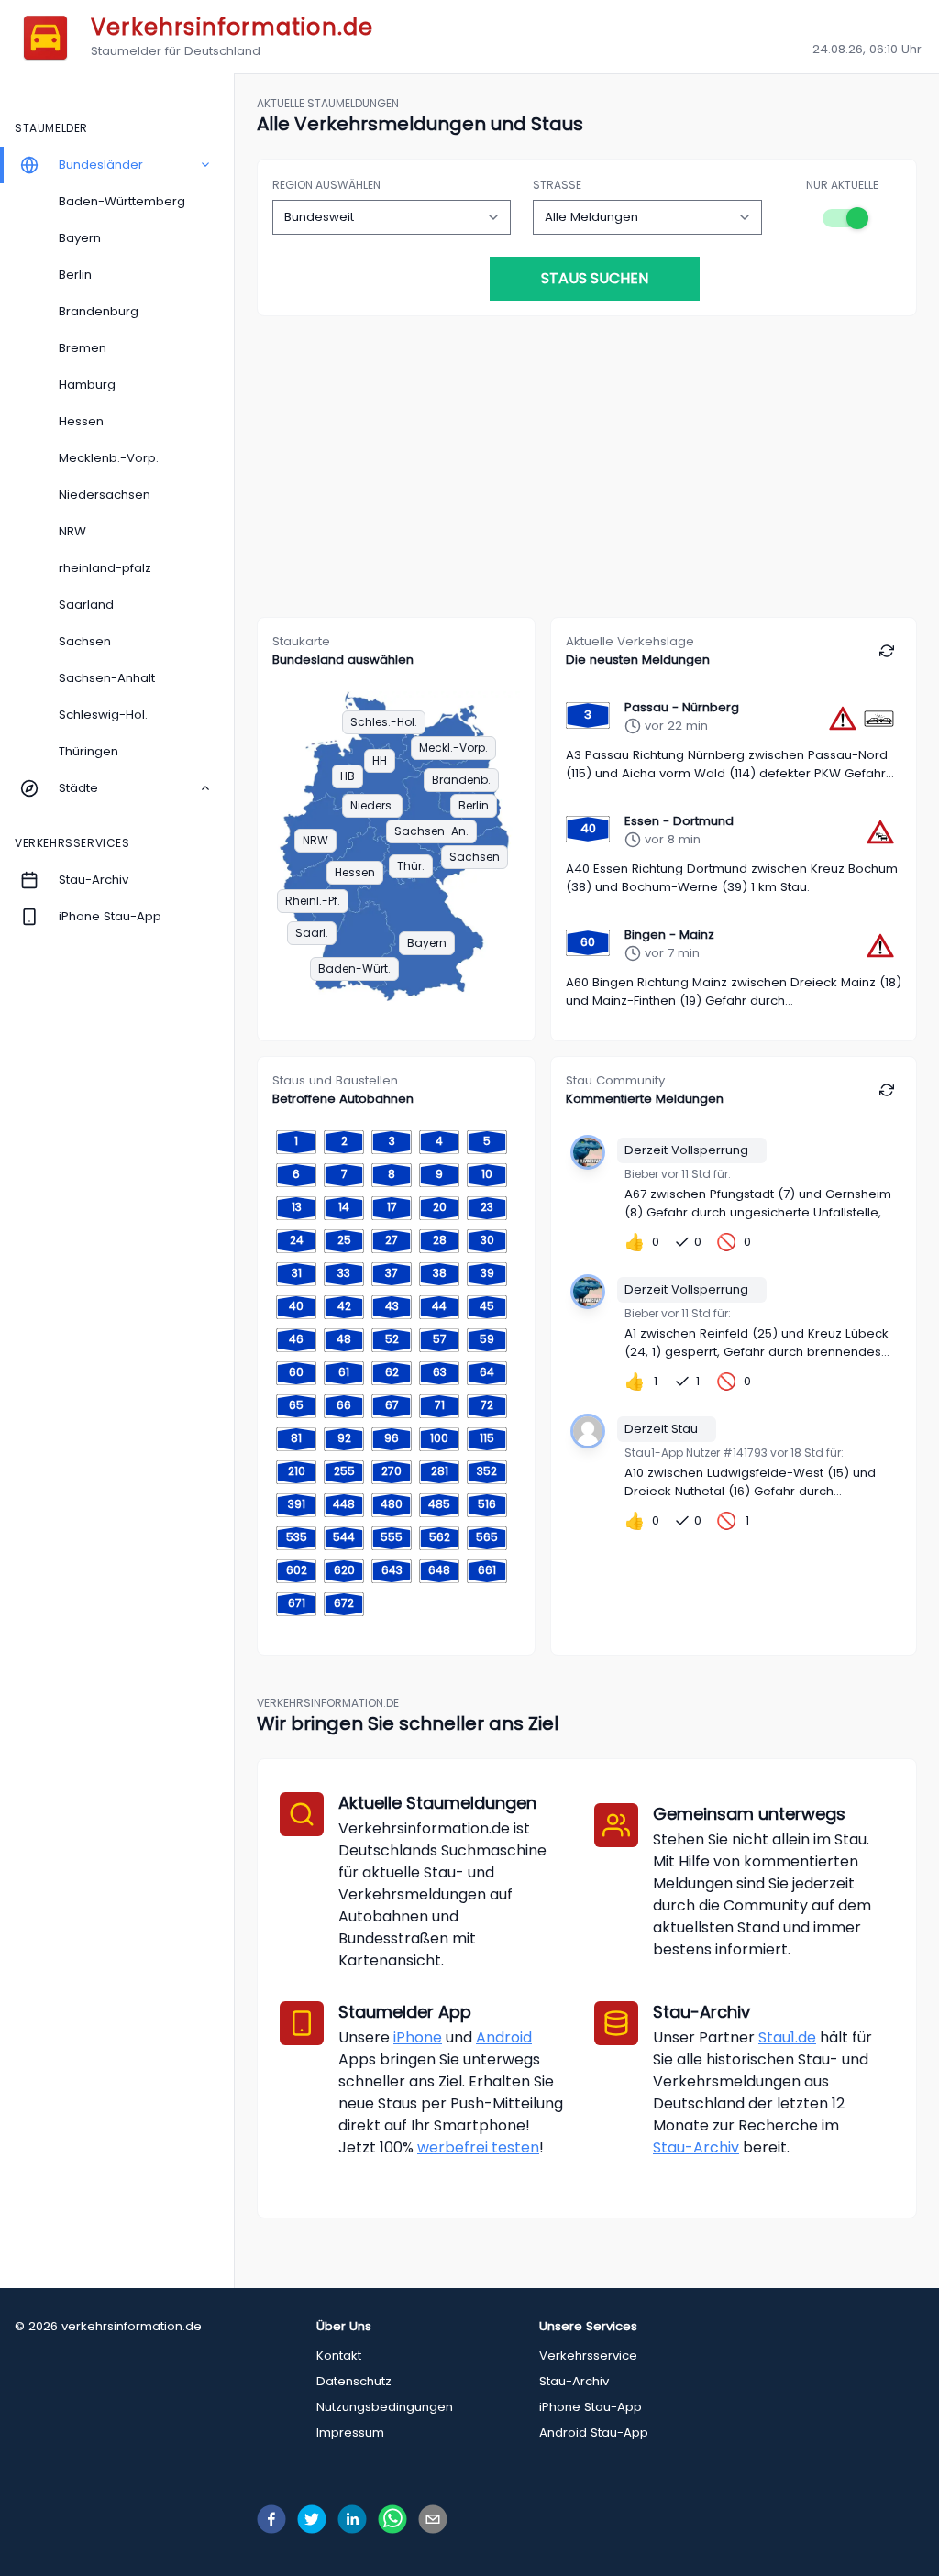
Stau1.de (787, 2037)
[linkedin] (352, 2519)
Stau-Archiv (696, 2147)
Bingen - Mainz (669, 935)
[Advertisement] (587, 474)
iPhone (418, 2037)
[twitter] (312, 2519)
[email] (433, 2519)
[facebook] (271, 2519)
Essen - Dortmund (679, 821)
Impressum (350, 2433)
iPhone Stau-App (591, 2407)
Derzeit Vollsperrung (686, 1150)
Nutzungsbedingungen (385, 2407)
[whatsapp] (392, 2519)
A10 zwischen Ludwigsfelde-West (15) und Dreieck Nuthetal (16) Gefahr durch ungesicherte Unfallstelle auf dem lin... (750, 1482)
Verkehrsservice (588, 2356)
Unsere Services (588, 2326)
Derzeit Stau (661, 1429)
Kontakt (339, 2356)
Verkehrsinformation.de (232, 27)
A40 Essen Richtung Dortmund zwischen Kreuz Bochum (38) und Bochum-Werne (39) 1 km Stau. (732, 878)
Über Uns (344, 2326)
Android (504, 2037)
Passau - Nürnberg (682, 707)
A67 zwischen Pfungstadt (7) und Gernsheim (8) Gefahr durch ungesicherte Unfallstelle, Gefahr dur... (758, 1204)
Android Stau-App (594, 2433)
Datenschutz (354, 2381)
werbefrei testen (478, 2147)
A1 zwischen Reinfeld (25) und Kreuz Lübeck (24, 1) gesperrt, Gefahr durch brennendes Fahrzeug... (757, 1343)
